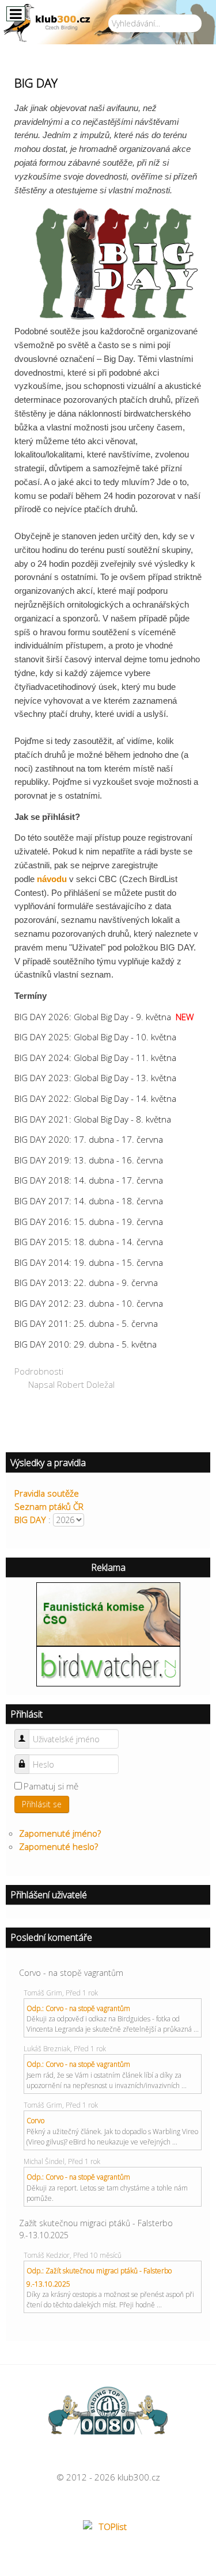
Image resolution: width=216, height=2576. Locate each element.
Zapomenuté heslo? (58, 1846)
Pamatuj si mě (51, 1786)
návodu (52, 879)
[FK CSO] (108, 1613)
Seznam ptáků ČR (49, 1506)
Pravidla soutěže (47, 1493)
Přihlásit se (42, 1804)
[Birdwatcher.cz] (108, 1665)
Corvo (35, 2121)
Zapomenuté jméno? (60, 1833)
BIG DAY (30, 1520)
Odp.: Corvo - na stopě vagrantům (78, 2008)
